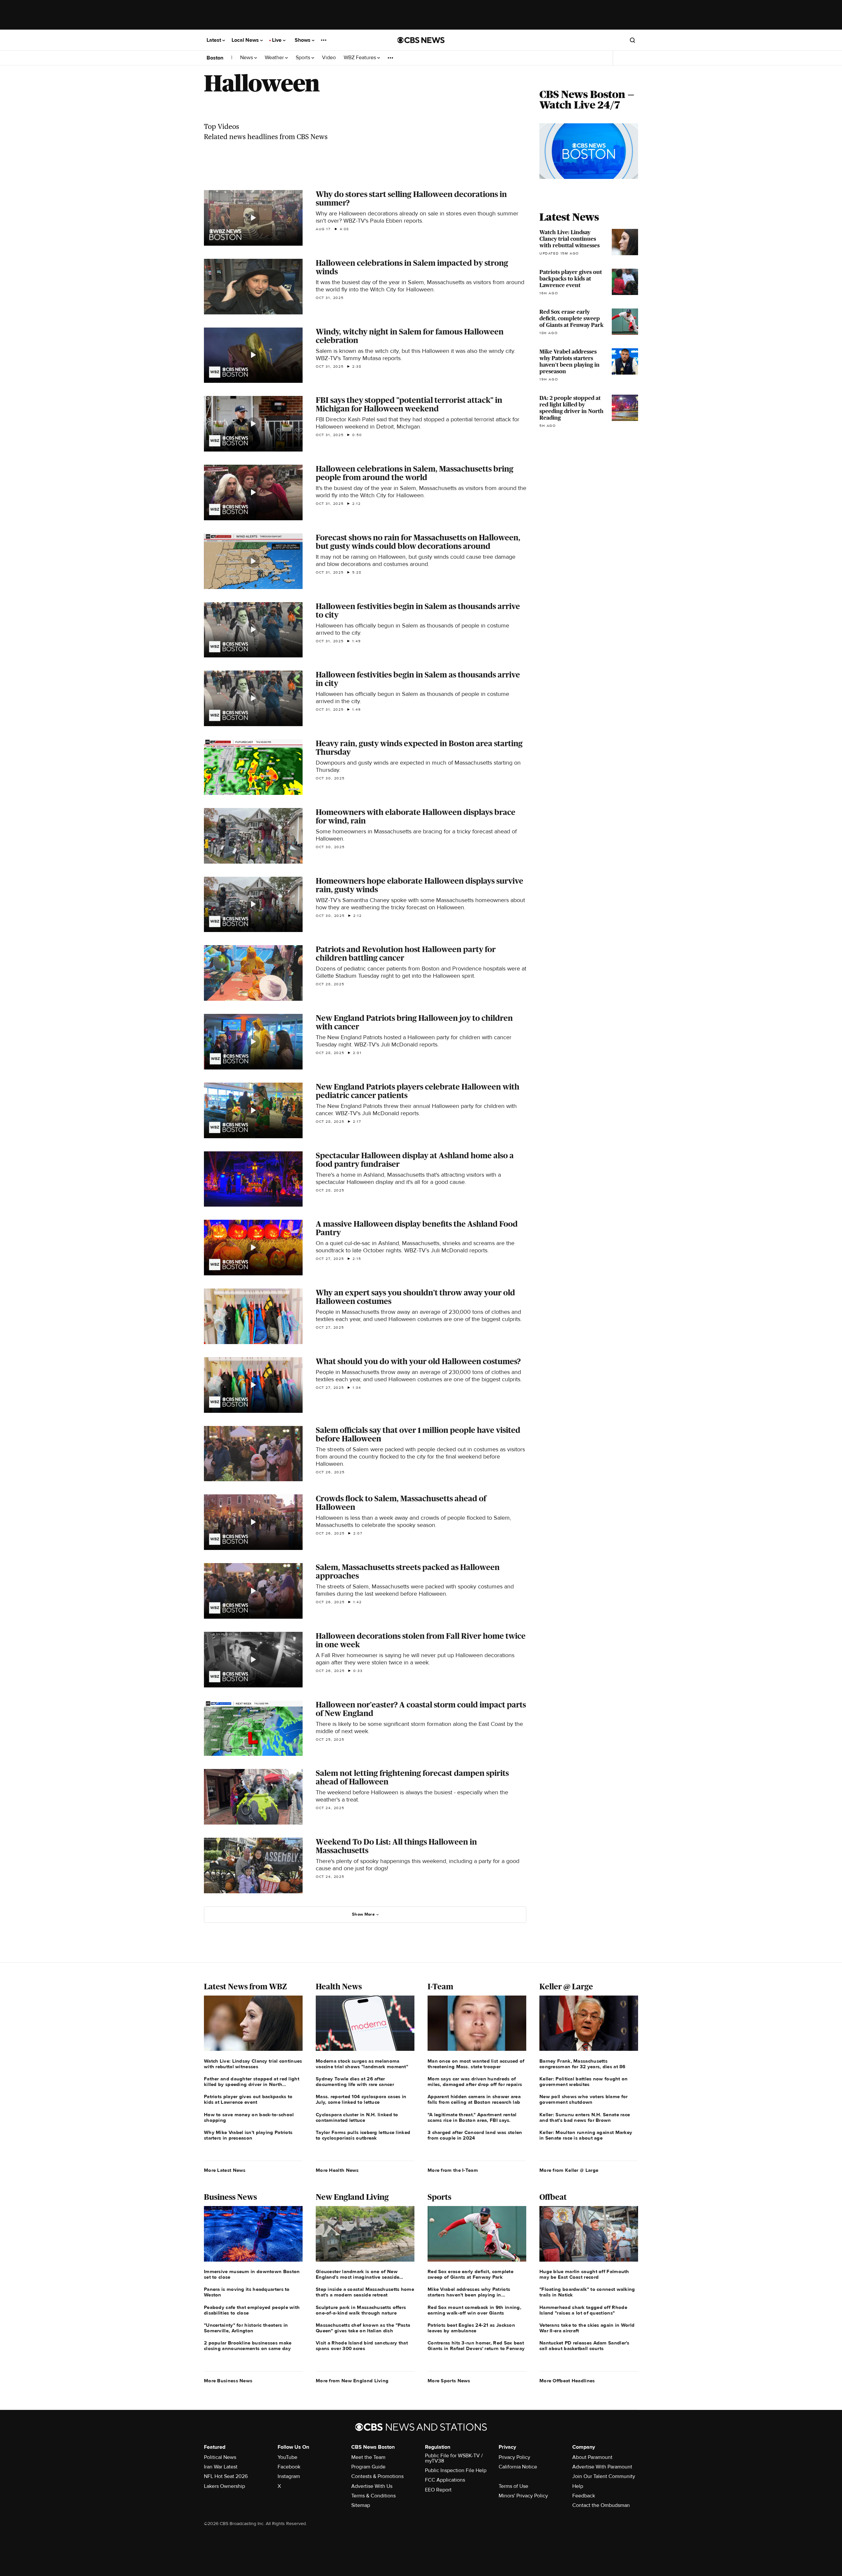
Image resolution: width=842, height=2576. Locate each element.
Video (329, 58)
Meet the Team (368, 2457)
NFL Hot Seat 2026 (226, 2476)
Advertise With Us (372, 2486)
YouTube (287, 2457)
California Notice (518, 2467)
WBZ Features (360, 58)
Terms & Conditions (373, 2496)
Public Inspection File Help (456, 2470)
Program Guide (368, 2467)
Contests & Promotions (377, 2476)
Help (578, 2486)
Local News (246, 40)
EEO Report (438, 2490)
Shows (303, 40)
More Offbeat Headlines (567, 2381)
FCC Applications (445, 2480)
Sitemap (361, 2505)
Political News (220, 2457)
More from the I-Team (453, 2170)
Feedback (584, 2496)
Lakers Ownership (224, 2486)
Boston (215, 58)
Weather (275, 58)
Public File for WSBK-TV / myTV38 (454, 2458)
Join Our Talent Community (604, 2476)
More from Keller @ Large (569, 2170)
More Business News (228, 2381)
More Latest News (225, 2170)
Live (277, 40)
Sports (304, 58)
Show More (363, 1914)
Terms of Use (513, 2486)
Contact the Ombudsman (601, 2505)
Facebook (289, 2467)
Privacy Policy (514, 2457)
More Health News (337, 2170)
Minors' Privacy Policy (523, 2496)
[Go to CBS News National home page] (421, 40)
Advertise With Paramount (602, 2467)
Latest (214, 40)
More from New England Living (352, 2381)
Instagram (289, 2476)
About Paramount (592, 2457)
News (247, 58)
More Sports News (449, 2381)
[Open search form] (632, 40)
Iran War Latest (221, 2467)
